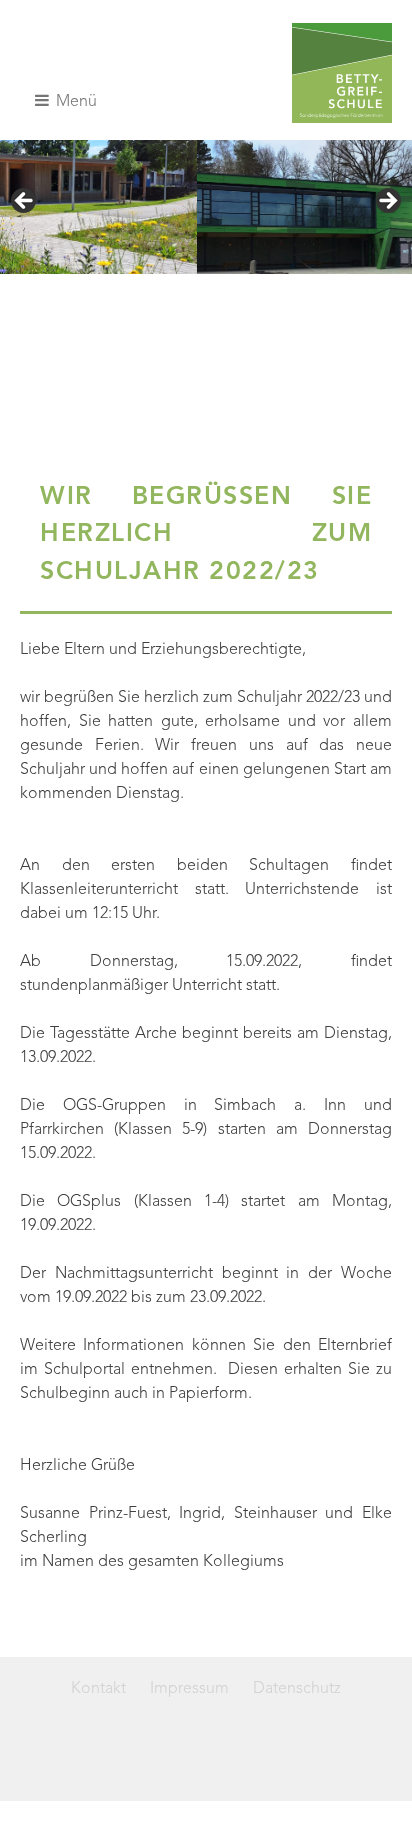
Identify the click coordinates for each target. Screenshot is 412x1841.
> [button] (387, 202)
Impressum (189, 1689)
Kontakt (98, 1689)
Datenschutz (297, 1689)
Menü (74, 102)
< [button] (25, 202)
